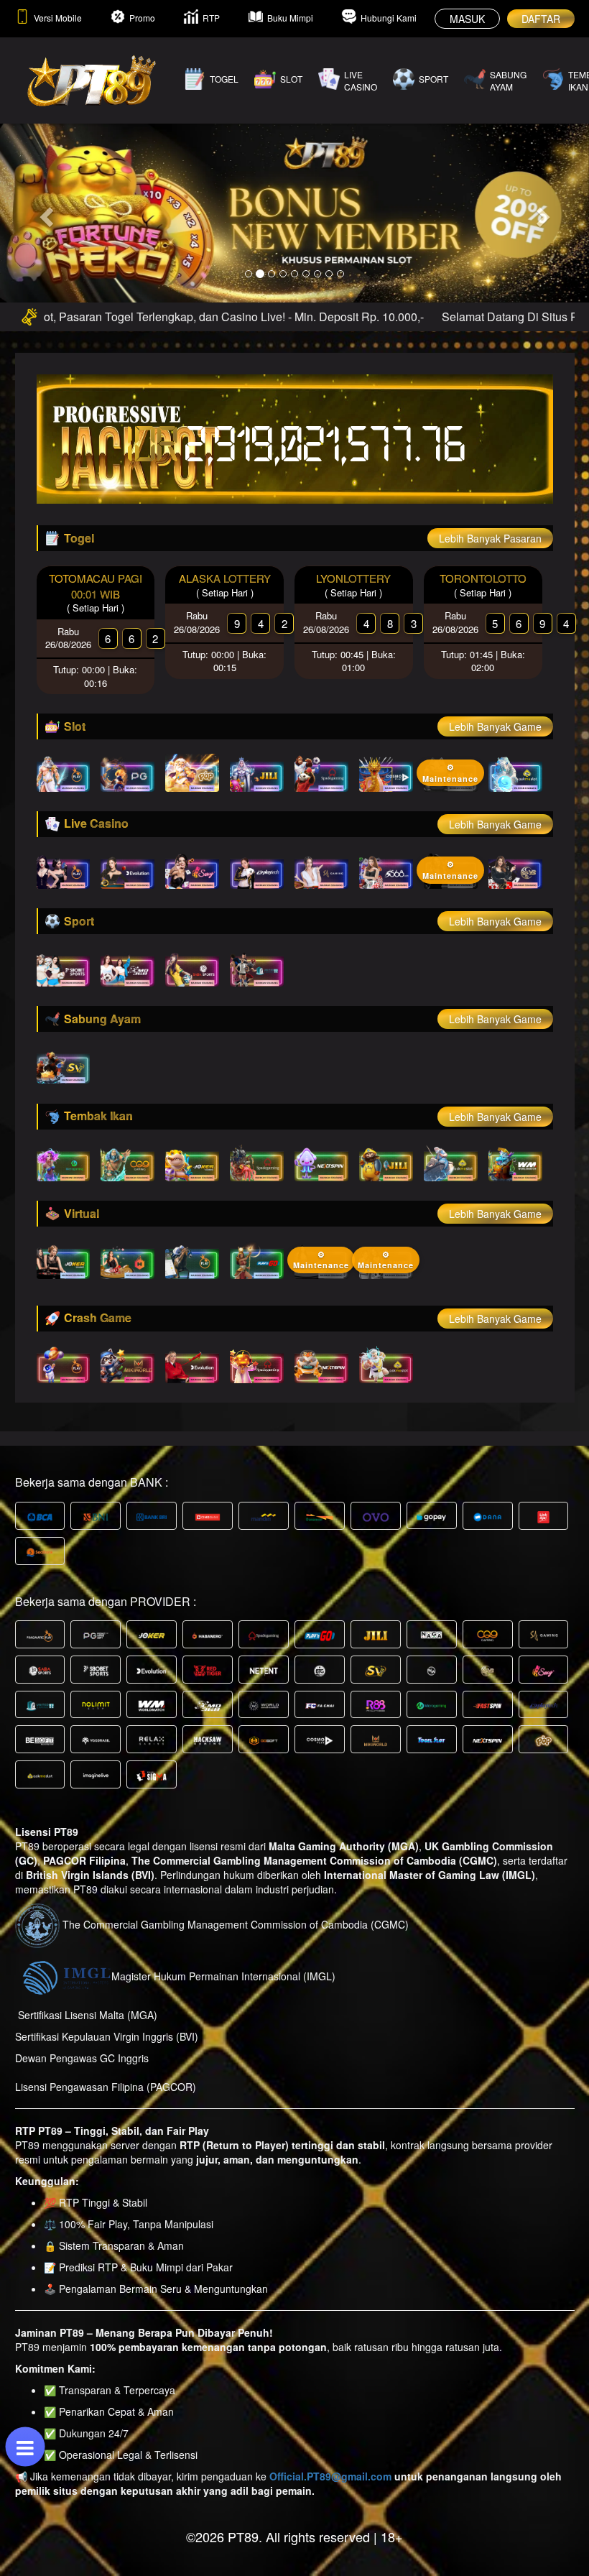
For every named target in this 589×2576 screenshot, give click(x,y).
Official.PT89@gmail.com (330, 2476)
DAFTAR (541, 19)
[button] (44, 212)
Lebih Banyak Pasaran (490, 538)
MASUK (467, 19)
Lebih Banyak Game (495, 726)
